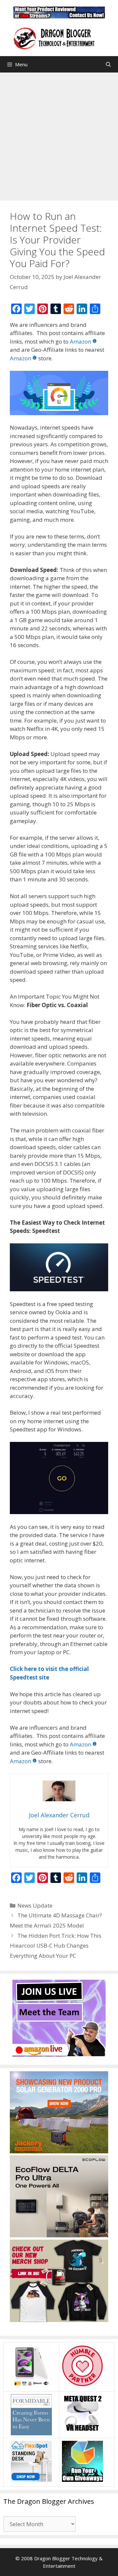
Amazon (80, 341)
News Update (35, 1905)
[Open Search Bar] (108, 64)
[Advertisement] (59, 135)
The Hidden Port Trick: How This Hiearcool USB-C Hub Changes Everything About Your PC (56, 1946)
